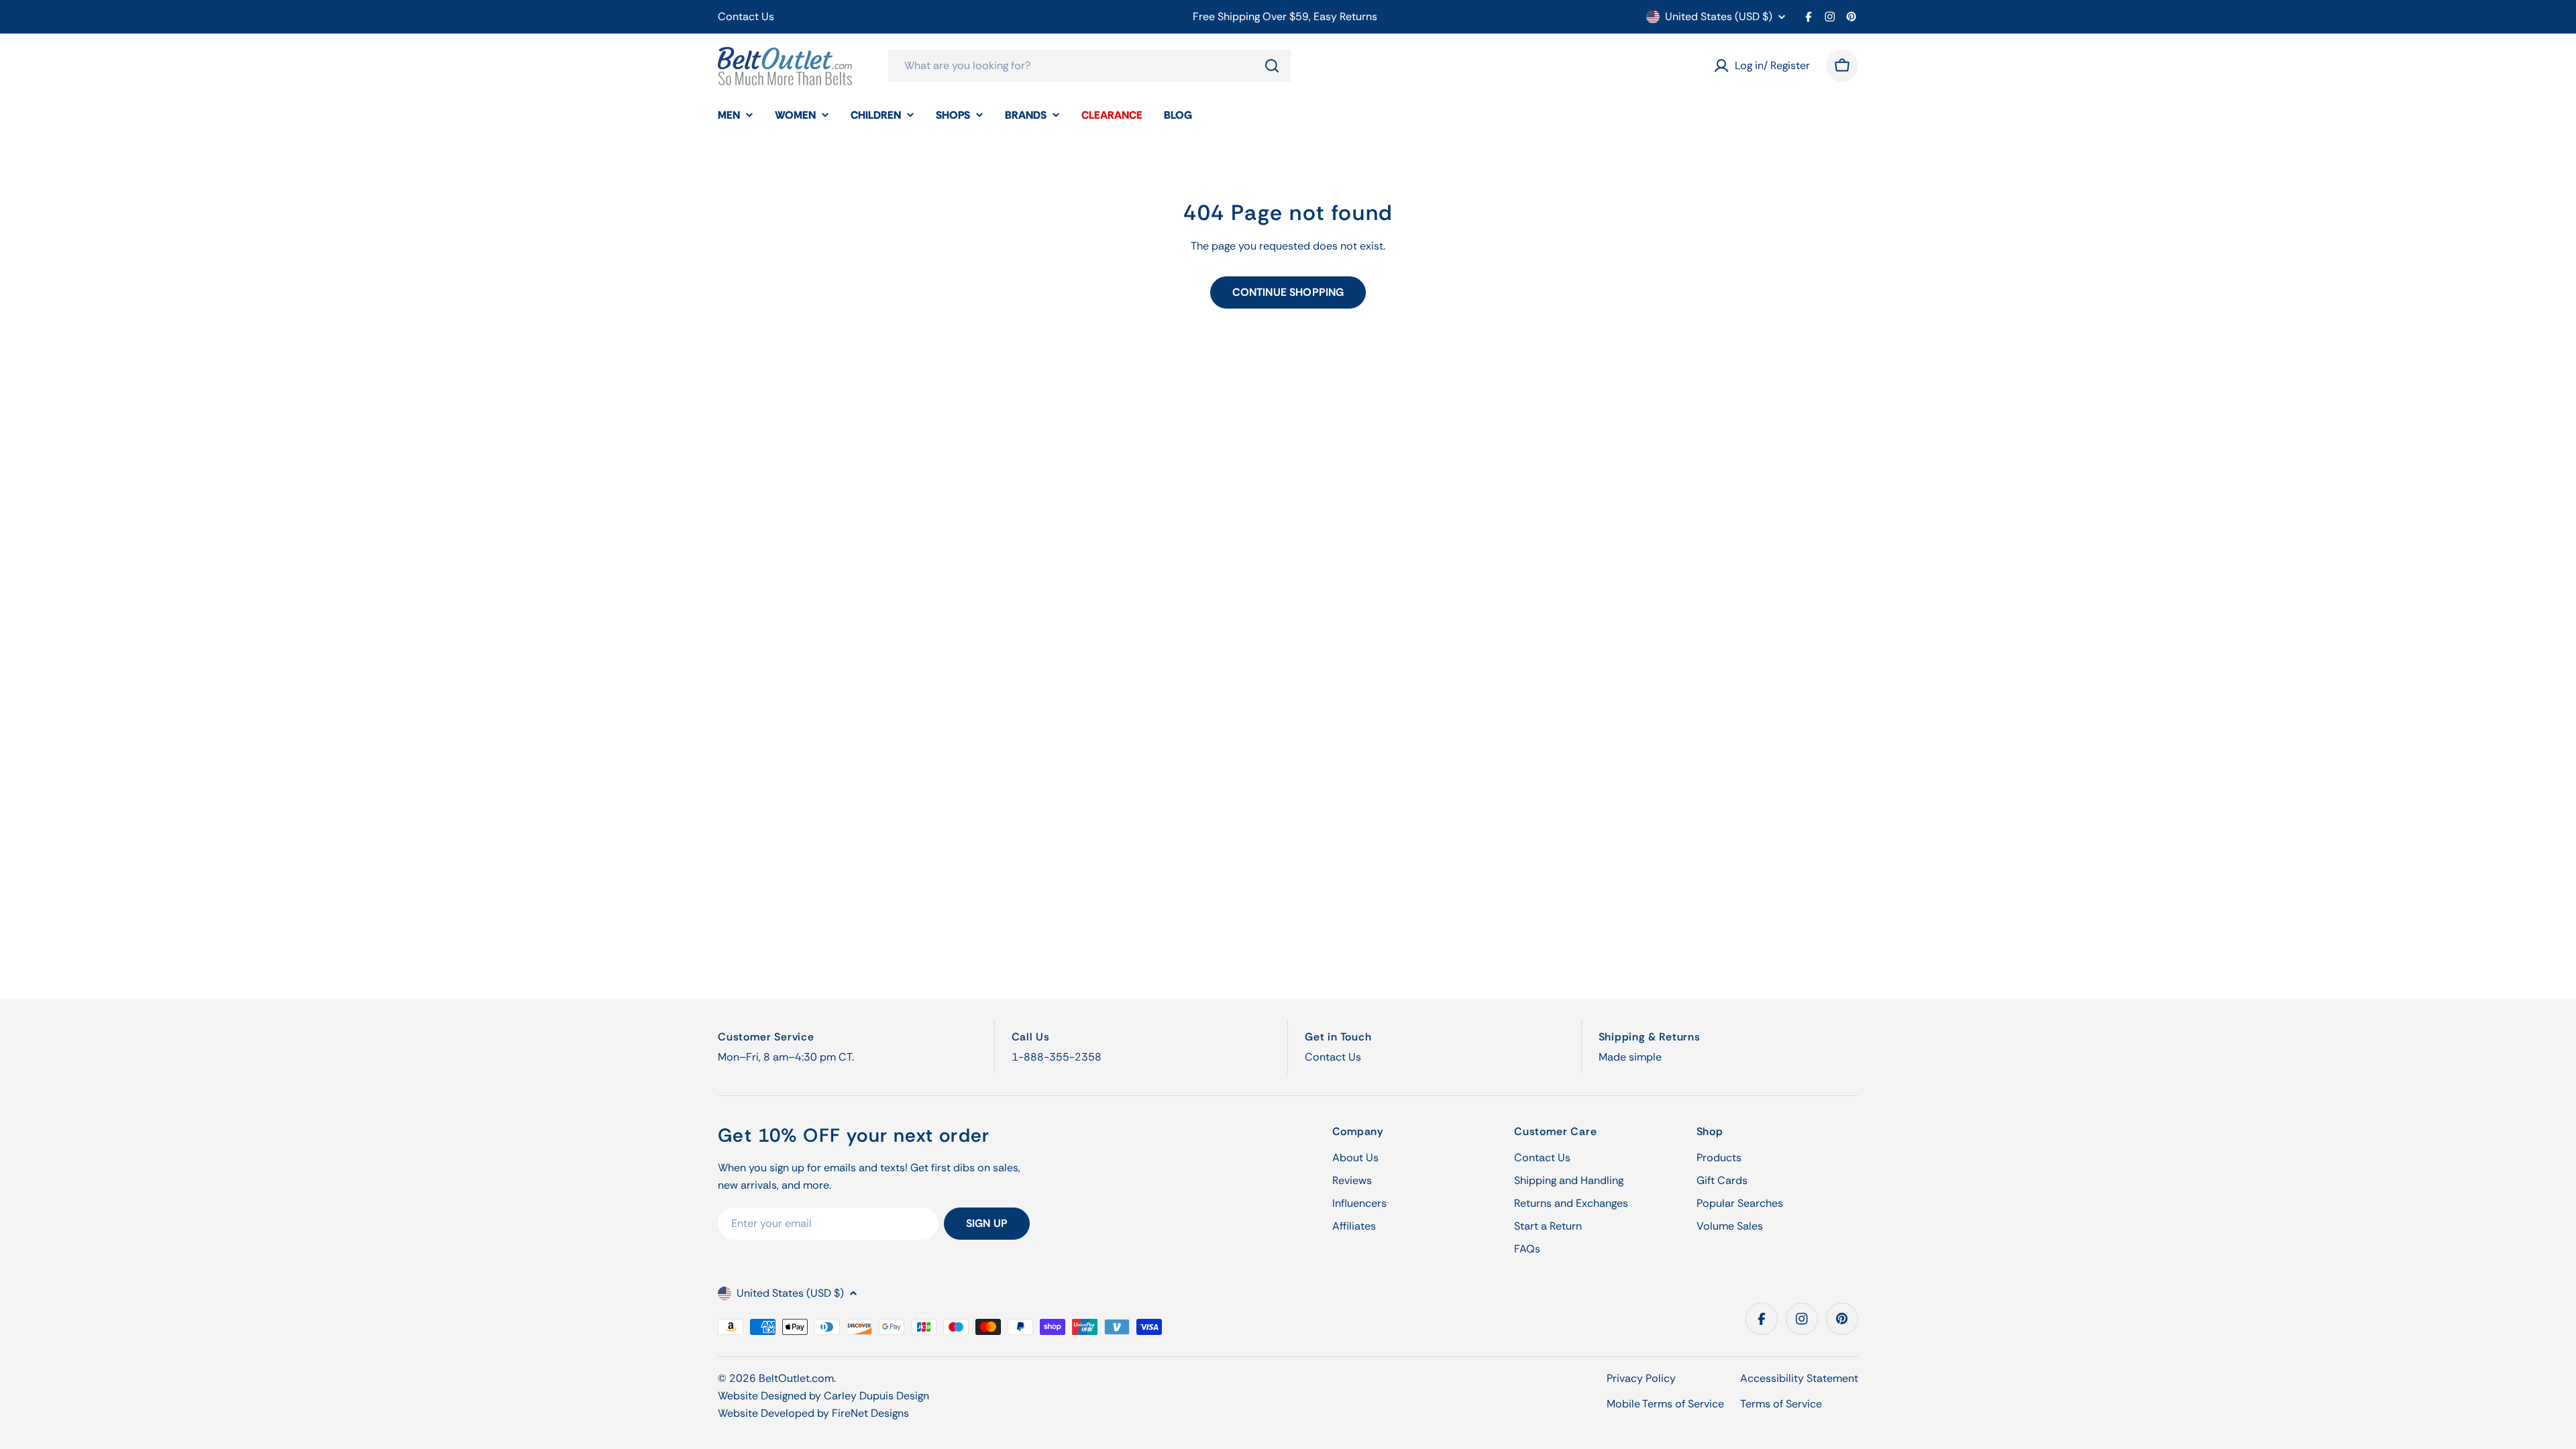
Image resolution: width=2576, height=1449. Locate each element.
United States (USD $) (1719, 17)
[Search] (1272, 66)
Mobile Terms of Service (1665, 1404)
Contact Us (746, 16)
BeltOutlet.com (796, 1378)
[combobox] (1089, 66)
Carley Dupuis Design (876, 1396)
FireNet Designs (870, 1413)
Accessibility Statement (1799, 1378)
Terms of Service (1781, 1404)
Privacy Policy (1641, 1378)
